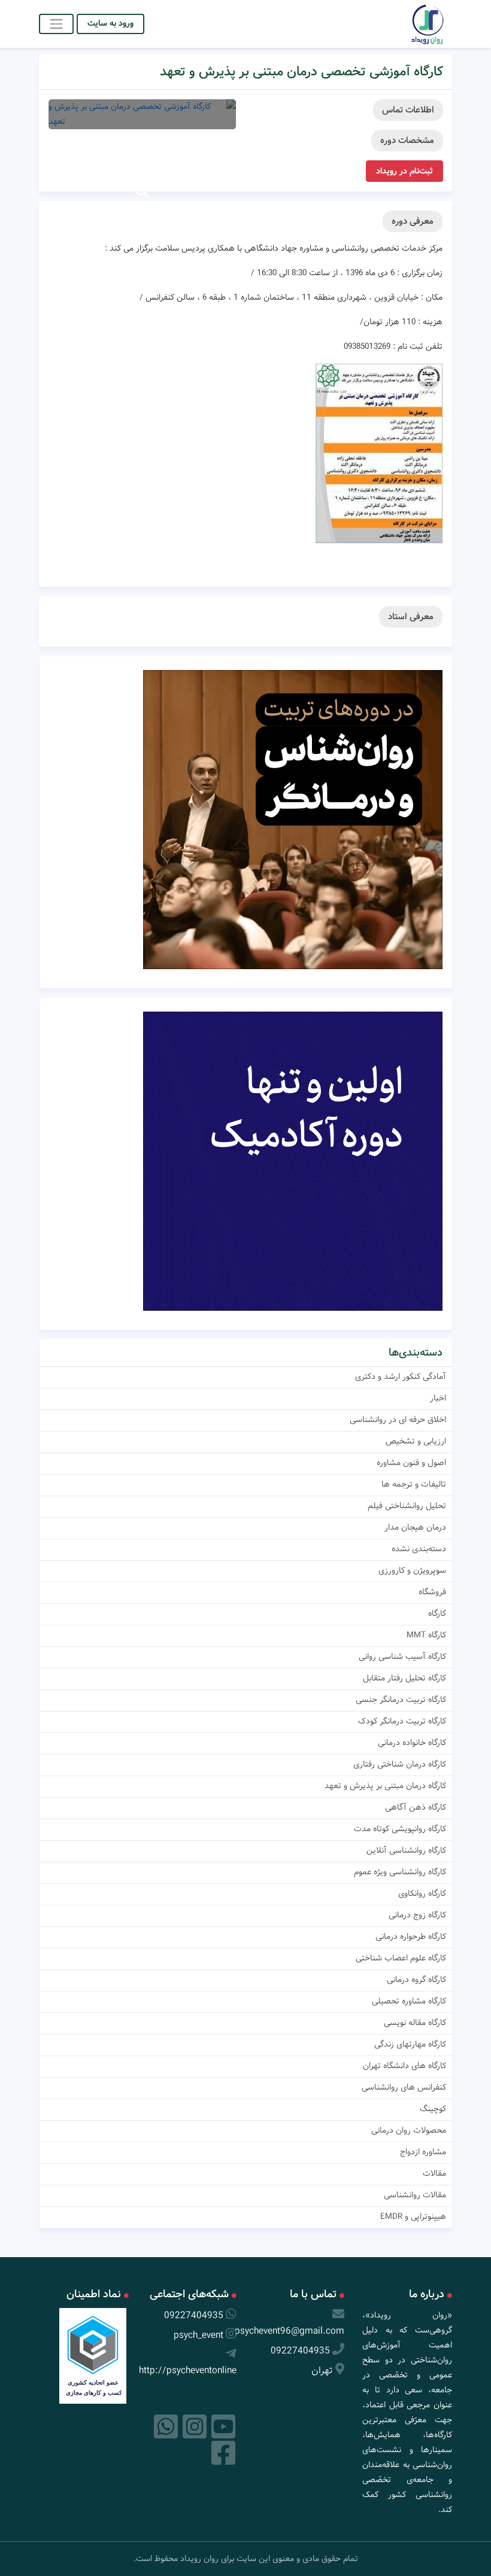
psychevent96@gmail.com (290, 2331)
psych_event (198, 2335)
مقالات (434, 2173)
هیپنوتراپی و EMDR (413, 2216)
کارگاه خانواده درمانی (412, 1743)
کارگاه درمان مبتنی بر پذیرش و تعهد (385, 1786)
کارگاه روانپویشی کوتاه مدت (400, 1829)
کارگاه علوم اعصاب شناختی (401, 1958)
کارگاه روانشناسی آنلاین (406, 1850)
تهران (322, 2371)
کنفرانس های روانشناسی (404, 2087)
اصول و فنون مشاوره (411, 1463)
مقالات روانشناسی (415, 2195)
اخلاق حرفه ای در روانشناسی (398, 1420)
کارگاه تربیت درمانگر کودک (402, 1721)
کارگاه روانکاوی (422, 1893)
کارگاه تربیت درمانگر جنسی (401, 1700)
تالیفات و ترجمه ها (414, 1484)
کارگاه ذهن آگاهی (416, 1807)
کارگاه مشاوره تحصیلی (409, 2001)
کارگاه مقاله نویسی (415, 2023)
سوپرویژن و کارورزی (412, 1570)
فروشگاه (432, 1592)
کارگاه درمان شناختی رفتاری (400, 1764)
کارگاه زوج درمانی (417, 1915)
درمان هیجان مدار (415, 1527)
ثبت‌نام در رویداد (404, 171)
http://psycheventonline (188, 2371)
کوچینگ (433, 2109)
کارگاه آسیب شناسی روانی (402, 1657)
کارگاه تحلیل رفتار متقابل (404, 1678)
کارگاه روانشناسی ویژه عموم (400, 1872)
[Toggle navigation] (56, 24)
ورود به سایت (110, 23)
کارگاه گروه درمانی (416, 1980)
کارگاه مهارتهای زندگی (410, 2044)
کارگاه (437, 1613)
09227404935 (300, 2351)
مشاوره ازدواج (423, 2152)
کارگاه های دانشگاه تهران (404, 2066)
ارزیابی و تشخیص (416, 1441)
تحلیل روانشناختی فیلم (407, 1506)
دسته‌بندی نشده (419, 1549)
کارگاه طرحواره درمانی (411, 1936)
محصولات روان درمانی (409, 2130)
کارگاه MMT (426, 1635)
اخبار (438, 1398)
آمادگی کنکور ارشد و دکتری (401, 1377)
